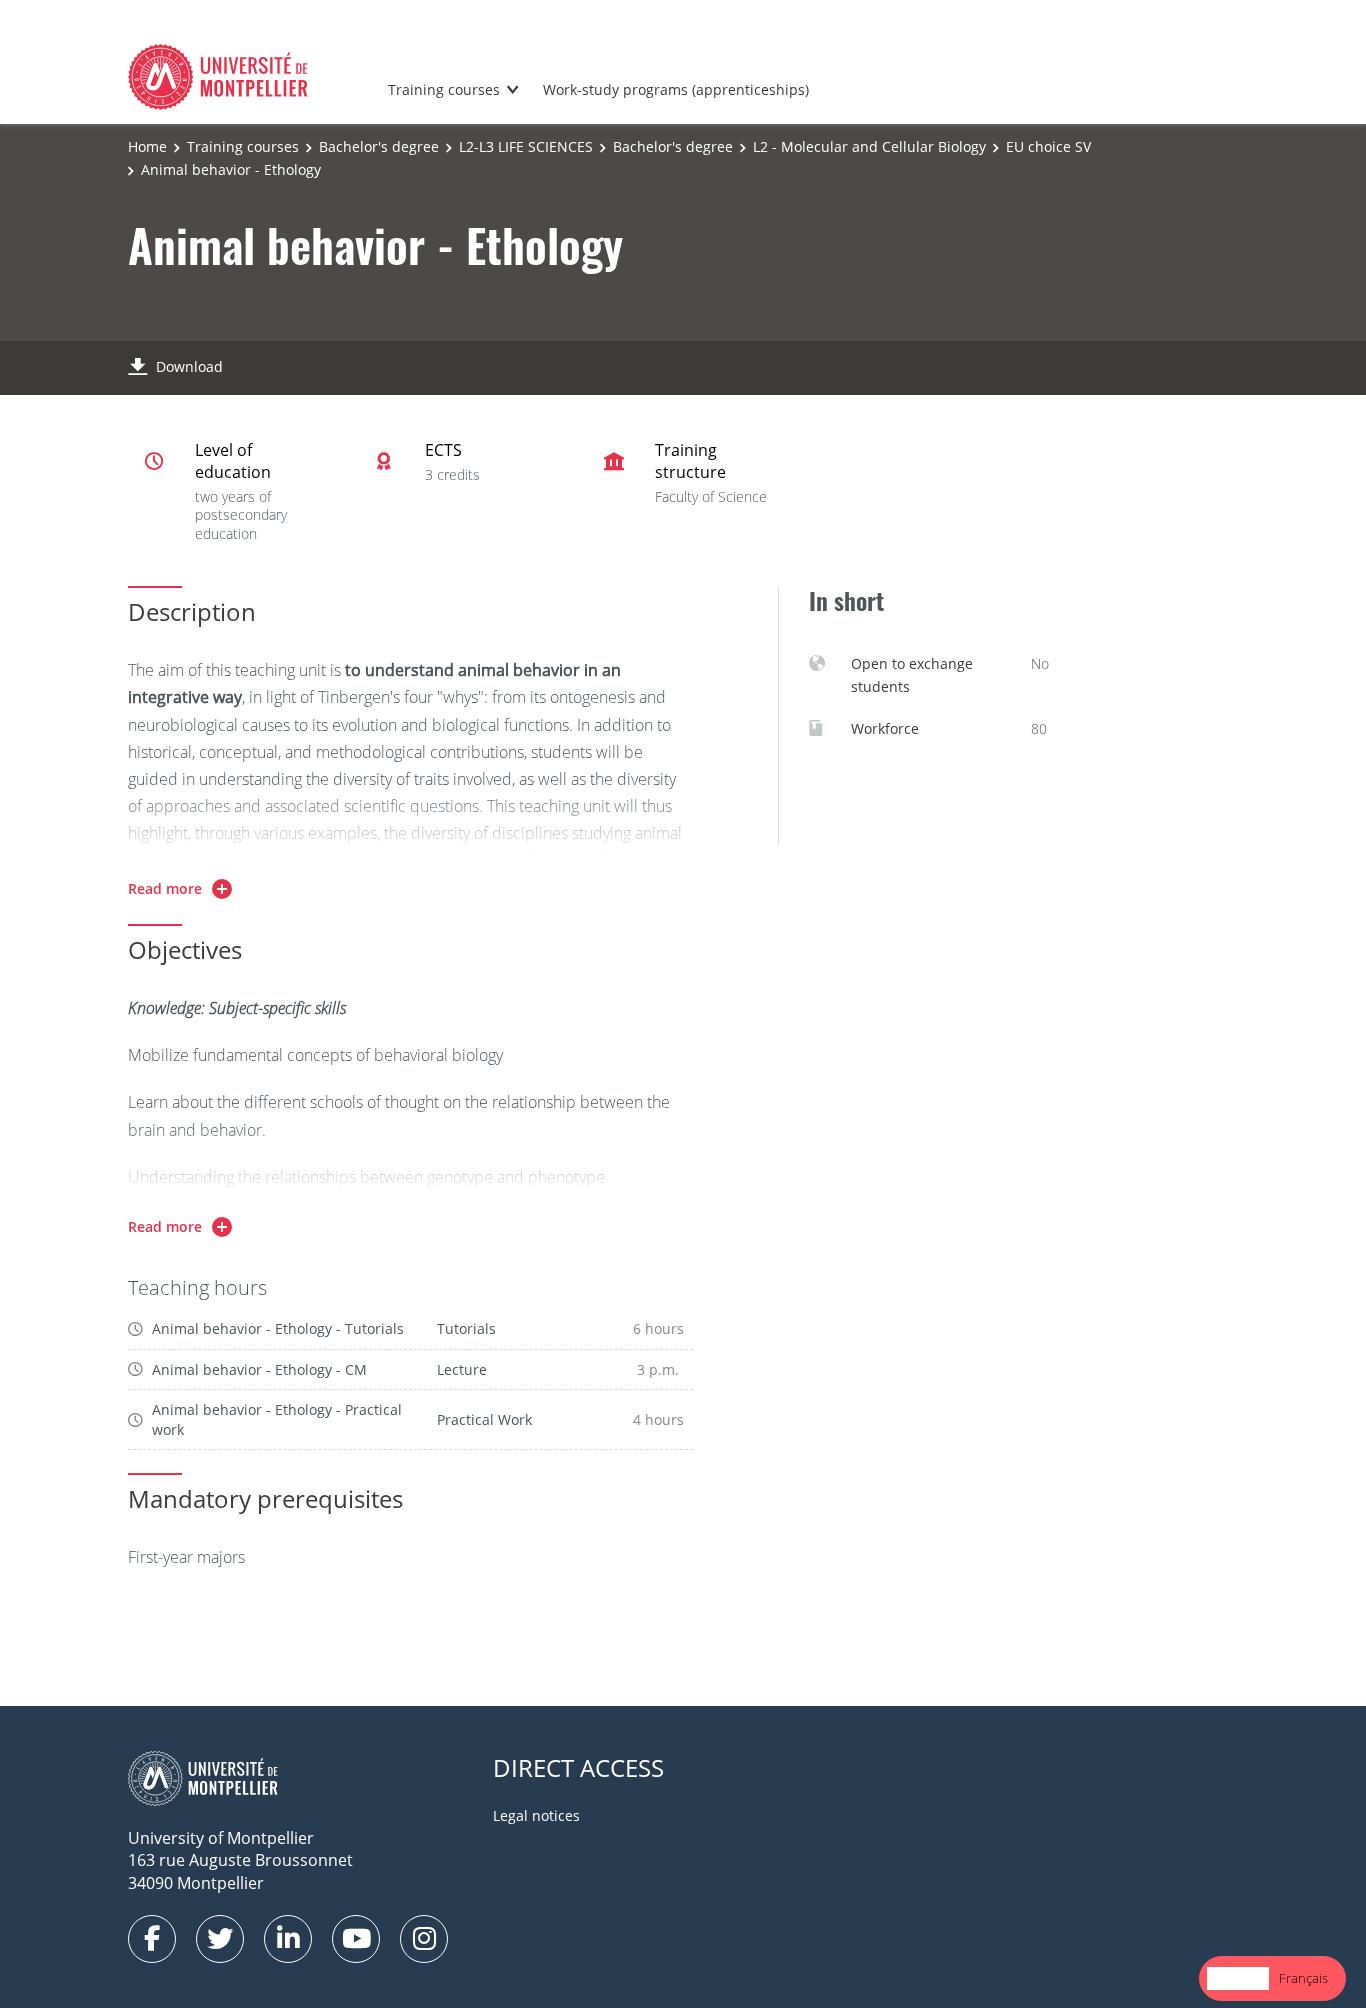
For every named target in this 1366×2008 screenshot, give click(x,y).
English (1238, 1978)
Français (1303, 1978)
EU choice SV (1048, 146)
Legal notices (536, 1815)
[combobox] (1238, 1978)
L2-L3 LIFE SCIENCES (526, 146)
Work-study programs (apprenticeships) (676, 89)
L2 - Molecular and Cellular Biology (869, 146)
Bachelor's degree (379, 146)
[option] (1303, 1978)
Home (147, 146)
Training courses (444, 89)
